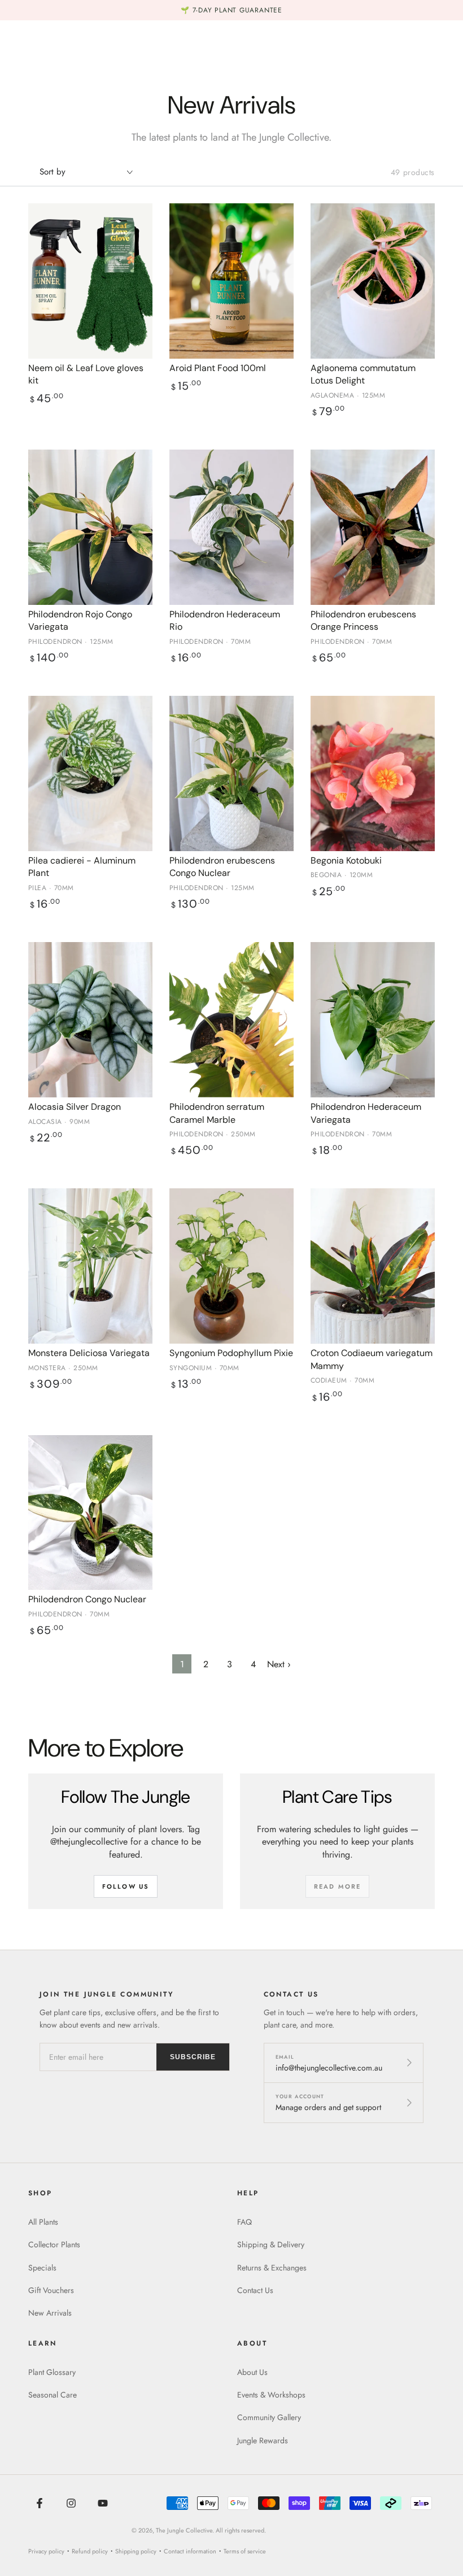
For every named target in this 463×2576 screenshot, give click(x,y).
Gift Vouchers (51, 2290)
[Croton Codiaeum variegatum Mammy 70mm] (373, 1266)
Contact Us (255, 2290)
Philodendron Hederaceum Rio (225, 620)
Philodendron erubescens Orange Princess (363, 620)
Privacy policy (46, 2551)
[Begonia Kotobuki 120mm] (373, 773)
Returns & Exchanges (272, 2268)
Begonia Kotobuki (346, 860)
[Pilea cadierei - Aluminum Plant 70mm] (90, 773)
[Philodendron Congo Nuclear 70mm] (90, 1513)
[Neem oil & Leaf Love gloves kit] (90, 281)
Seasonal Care (53, 2395)
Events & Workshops (271, 2395)
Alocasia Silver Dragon (75, 1107)
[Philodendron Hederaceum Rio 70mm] (231, 527)
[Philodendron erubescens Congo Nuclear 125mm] (231, 773)
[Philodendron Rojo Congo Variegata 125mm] (90, 527)
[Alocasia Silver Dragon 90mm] (90, 1020)
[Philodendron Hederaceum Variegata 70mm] (373, 1020)
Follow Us (126, 1886)
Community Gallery (269, 2417)
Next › (279, 1664)
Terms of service (245, 2551)
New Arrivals (50, 2313)
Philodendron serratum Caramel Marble (217, 1113)
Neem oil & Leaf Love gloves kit (86, 374)
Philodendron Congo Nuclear (87, 1599)
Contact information (190, 2551)
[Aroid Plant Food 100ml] (231, 281)
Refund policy (90, 2551)
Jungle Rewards (263, 2440)
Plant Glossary (52, 2372)
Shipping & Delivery (271, 2244)
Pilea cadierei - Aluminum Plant (82, 867)
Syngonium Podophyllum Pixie (231, 1353)
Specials (42, 2268)
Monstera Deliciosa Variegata (89, 1353)
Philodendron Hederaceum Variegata (366, 1113)
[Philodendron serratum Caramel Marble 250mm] (231, 1020)
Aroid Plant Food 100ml (218, 368)
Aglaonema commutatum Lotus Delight (363, 374)
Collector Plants (54, 2244)
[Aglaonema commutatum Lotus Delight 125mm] (373, 281)
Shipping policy (136, 2551)
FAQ (244, 2222)
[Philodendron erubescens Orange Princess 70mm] (373, 527)
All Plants (43, 2222)
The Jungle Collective (184, 2530)
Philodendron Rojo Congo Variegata (80, 620)
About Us (252, 2372)
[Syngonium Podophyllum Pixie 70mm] (231, 1266)
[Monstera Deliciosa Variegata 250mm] (90, 1266)
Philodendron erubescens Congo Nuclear (222, 867)
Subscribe (193, 2057)
